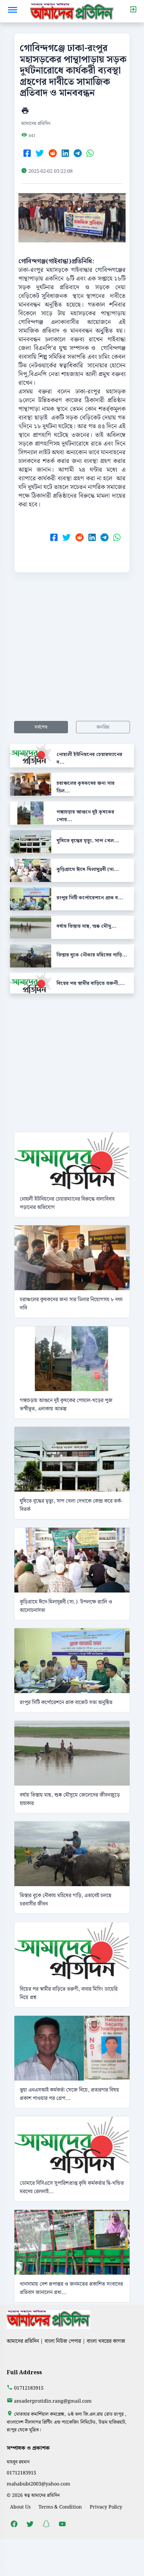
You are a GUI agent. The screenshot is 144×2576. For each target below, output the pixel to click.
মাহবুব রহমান (18, 2462)
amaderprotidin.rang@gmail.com (53, 2401)
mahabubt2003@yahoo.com (39, 2484)
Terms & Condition (60, 2507)
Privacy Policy (106, 2507)
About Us (20, 2507)
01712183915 (29, 2388)
